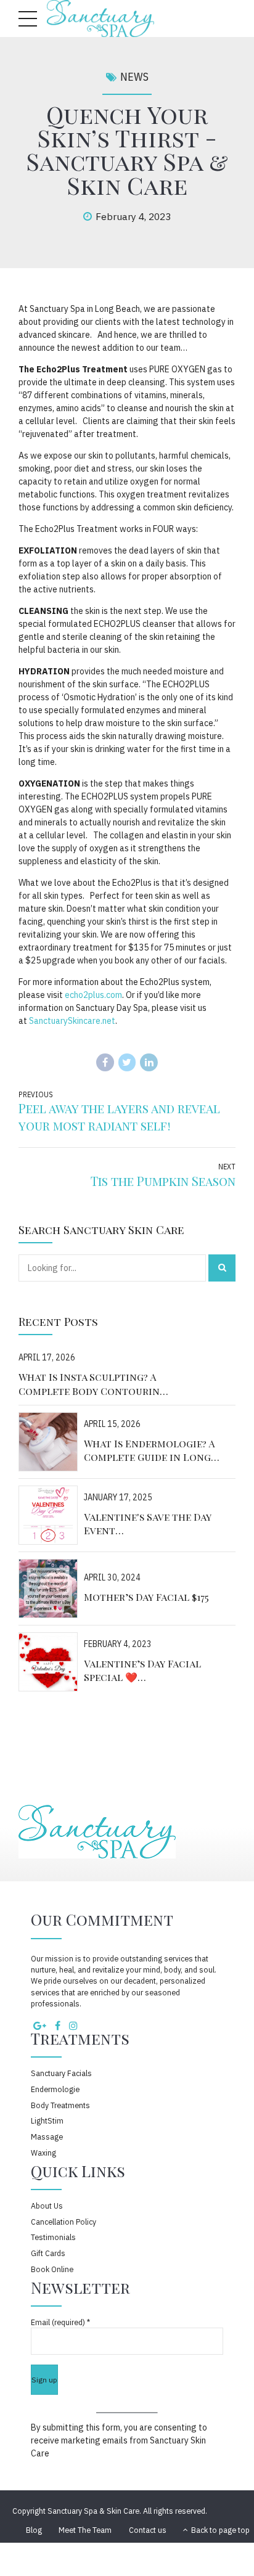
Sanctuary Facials (61, 2073)
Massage (47, 2136)
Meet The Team (85, 2530)
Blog (34, 2530)
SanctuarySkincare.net (72, 1021)
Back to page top (216, 2530)
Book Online (52, 2269)
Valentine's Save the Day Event (148, 1523)
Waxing (43, 2153)
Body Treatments (60, 2105)
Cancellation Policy (63, 2222)
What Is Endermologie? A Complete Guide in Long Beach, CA (149, 1451)
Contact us (148, 2530)
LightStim (47, 2120)
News (134, 77)
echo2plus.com (92, 995)
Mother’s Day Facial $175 (146, 1597)
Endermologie (55, 2089)
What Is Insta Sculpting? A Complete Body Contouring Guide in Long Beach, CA (92, 1384)
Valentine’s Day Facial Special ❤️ (142, 1670)
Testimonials (53, 2237)
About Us (47, 2206)
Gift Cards (48, 2253)
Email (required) (60, 2322)
